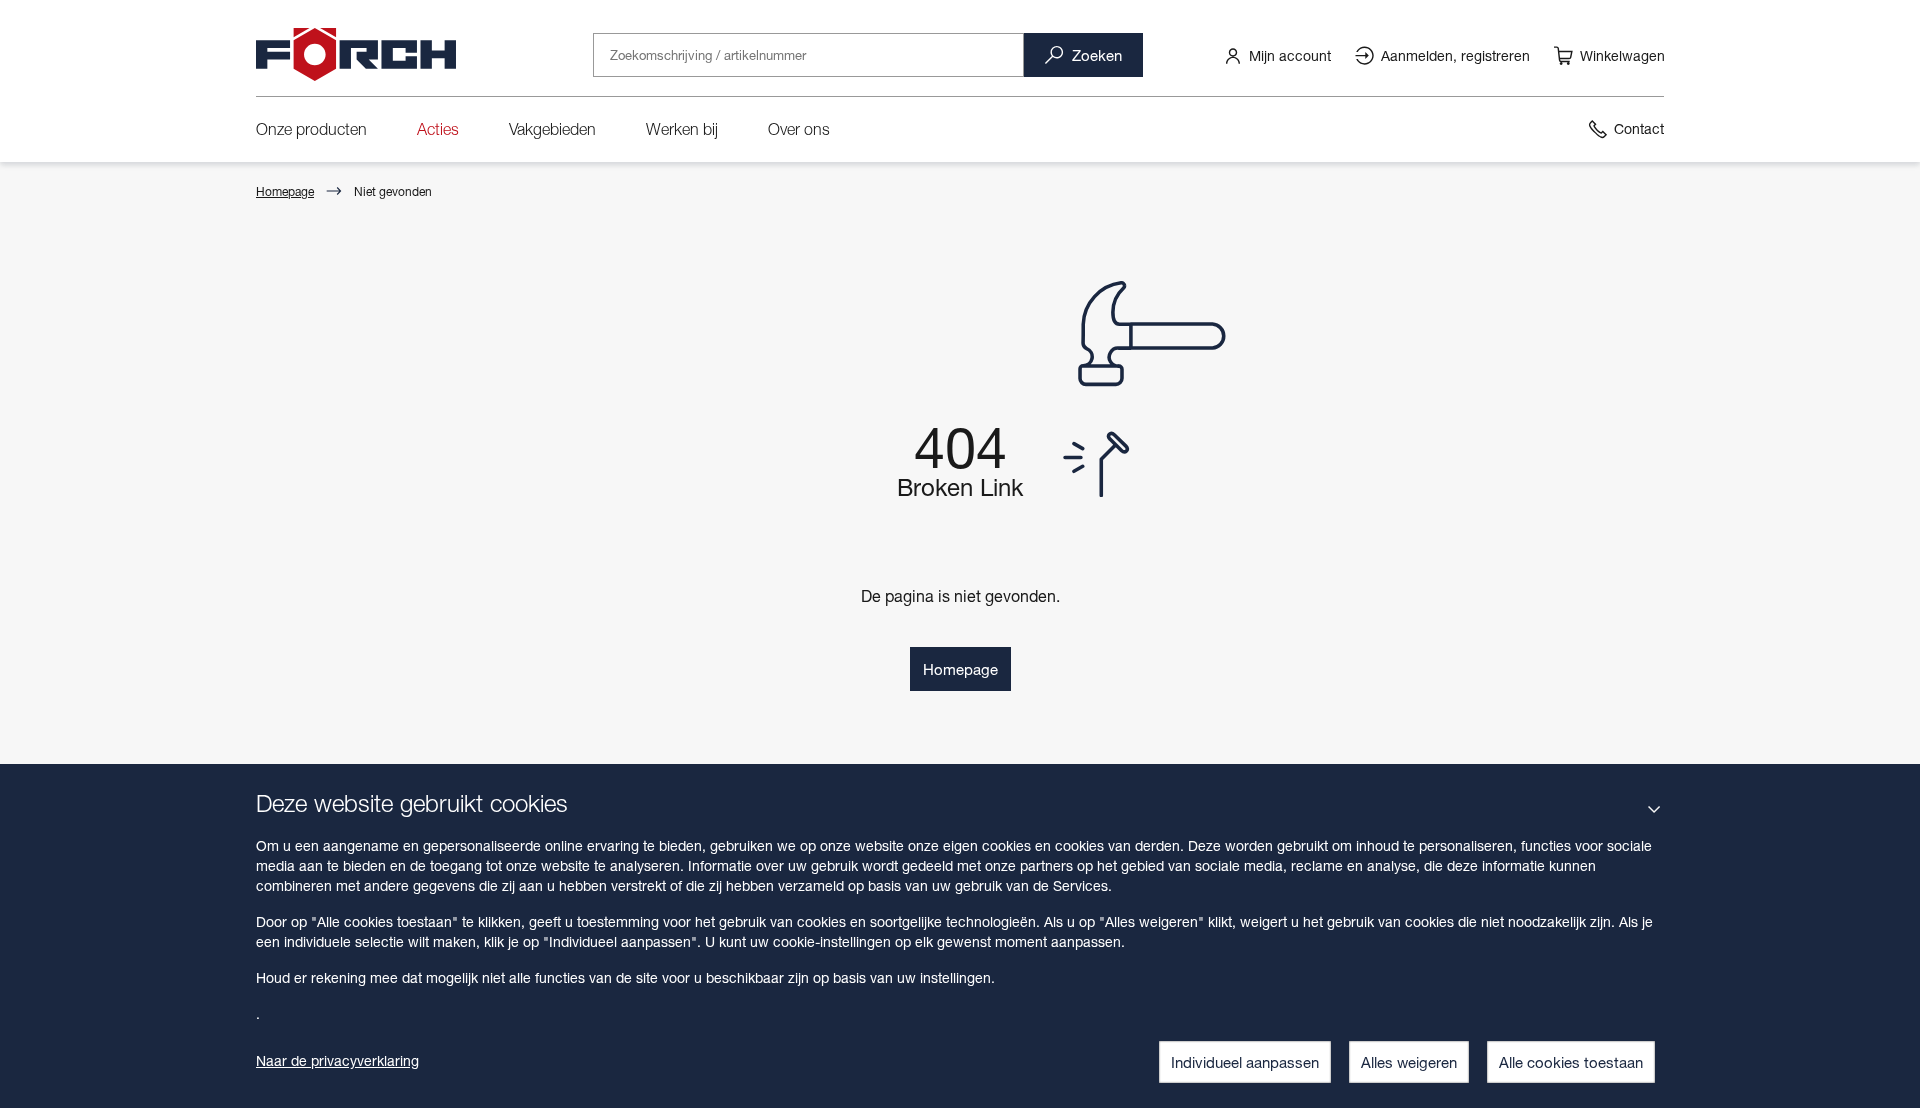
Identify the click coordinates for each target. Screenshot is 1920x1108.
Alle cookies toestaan (1571, 1062)
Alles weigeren (1409, 1062)
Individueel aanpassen (1245, 1062)
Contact (1639, 128)
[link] (1277, 55)
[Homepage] (356, 55)
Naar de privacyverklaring (337, 1060)
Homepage (285, 191)
